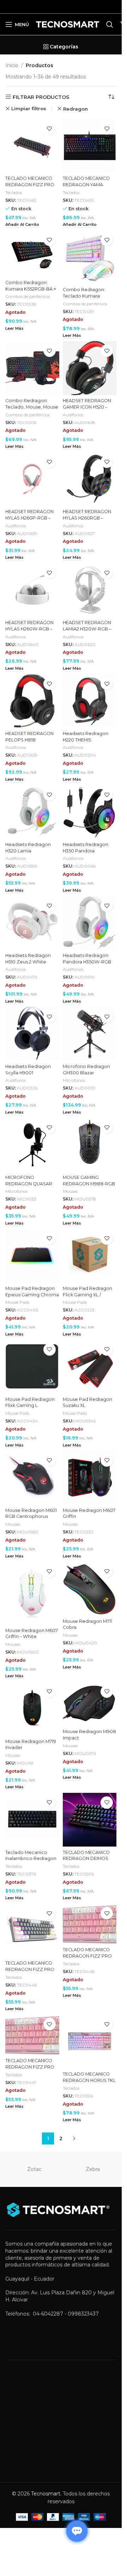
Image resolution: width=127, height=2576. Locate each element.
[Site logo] (68, 24)
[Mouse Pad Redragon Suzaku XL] (90, 1367)
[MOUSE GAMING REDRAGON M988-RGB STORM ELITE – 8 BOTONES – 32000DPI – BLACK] (90, 1145)
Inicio (12, 65)
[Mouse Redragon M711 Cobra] (90, 1589)
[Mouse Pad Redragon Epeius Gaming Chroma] (32, 1256)
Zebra (93, 2169)
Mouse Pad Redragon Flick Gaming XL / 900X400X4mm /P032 (87, 1295)
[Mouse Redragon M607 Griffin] (90, 1478)
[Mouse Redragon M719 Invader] (32, 1709)
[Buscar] (110, 24)
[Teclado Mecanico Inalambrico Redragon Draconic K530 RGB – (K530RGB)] (32, 1820)
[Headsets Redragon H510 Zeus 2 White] (32, 923)
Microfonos (74, 1080)
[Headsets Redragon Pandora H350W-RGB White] (90, 923)
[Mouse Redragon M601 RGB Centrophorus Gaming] (32, 1478)
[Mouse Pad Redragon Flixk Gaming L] (32, 1367)
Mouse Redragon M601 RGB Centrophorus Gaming (31, 1516)
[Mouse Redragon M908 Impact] (90, 1704)
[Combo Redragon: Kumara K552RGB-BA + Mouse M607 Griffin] (32, 253)
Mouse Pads (17, 1302)
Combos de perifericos (28, 296)
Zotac (34, 2169)
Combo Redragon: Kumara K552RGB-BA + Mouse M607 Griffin (31, 289)
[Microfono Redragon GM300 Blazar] (90, 1034)
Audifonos (73, 415)
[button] (22, 225)
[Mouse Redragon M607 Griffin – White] (32, 1593)
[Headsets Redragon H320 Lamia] (32, 812)
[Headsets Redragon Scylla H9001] (32, 1034)
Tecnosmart (46, 2494)
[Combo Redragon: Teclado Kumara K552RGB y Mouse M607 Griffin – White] (90, 257)
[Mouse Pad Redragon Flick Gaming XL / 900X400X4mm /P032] (90, 1256)
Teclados (14, 192)
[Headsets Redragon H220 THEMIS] (90, 701)
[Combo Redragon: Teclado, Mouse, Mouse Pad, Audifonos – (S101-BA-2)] (32, 368)
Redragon (75, 109)
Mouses (70, 1191)
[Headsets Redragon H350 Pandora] (90, 812)
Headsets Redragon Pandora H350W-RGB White (87, 962)
